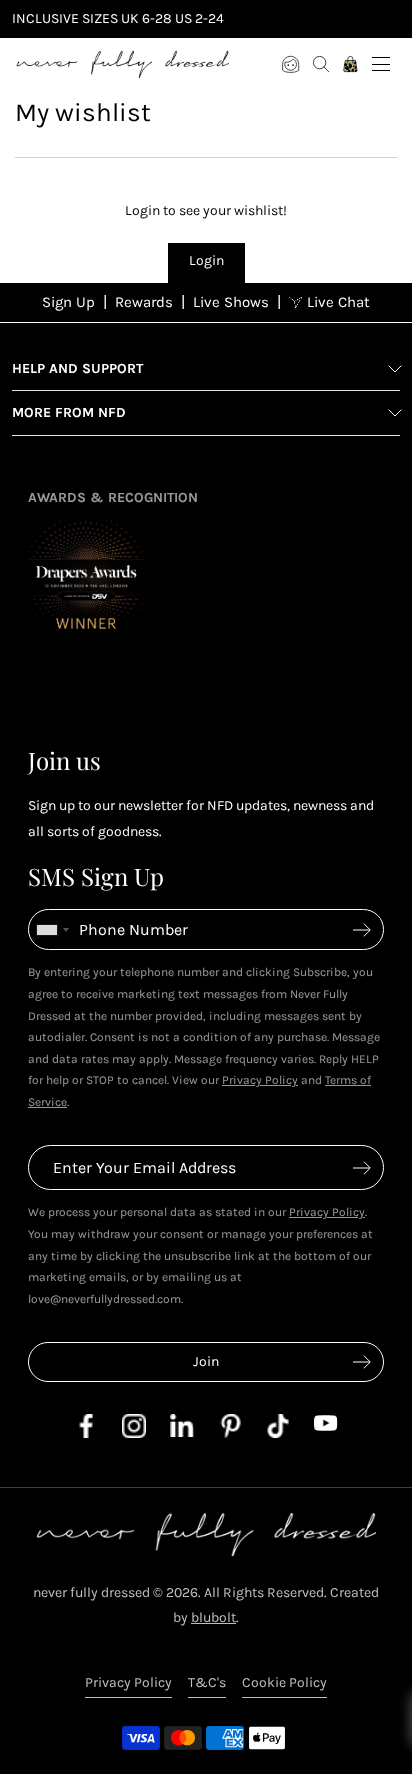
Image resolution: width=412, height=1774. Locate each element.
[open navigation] (381, 64)
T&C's (207, 1682)
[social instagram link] (134, 1433)
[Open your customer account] (291, 64)
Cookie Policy (284, 1682)
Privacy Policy (260, 1080)
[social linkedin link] (182, 1432)
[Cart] (351, 64)
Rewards (144, 302)
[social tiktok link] (278, 1433)
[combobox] (52, 929)
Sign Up (68, 302)
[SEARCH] (321, 64)
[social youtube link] (326, 1426)
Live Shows (231, 302)
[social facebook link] (86, 1433)
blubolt (213, 1617)
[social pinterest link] (230, 1433)
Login (206, 260)
